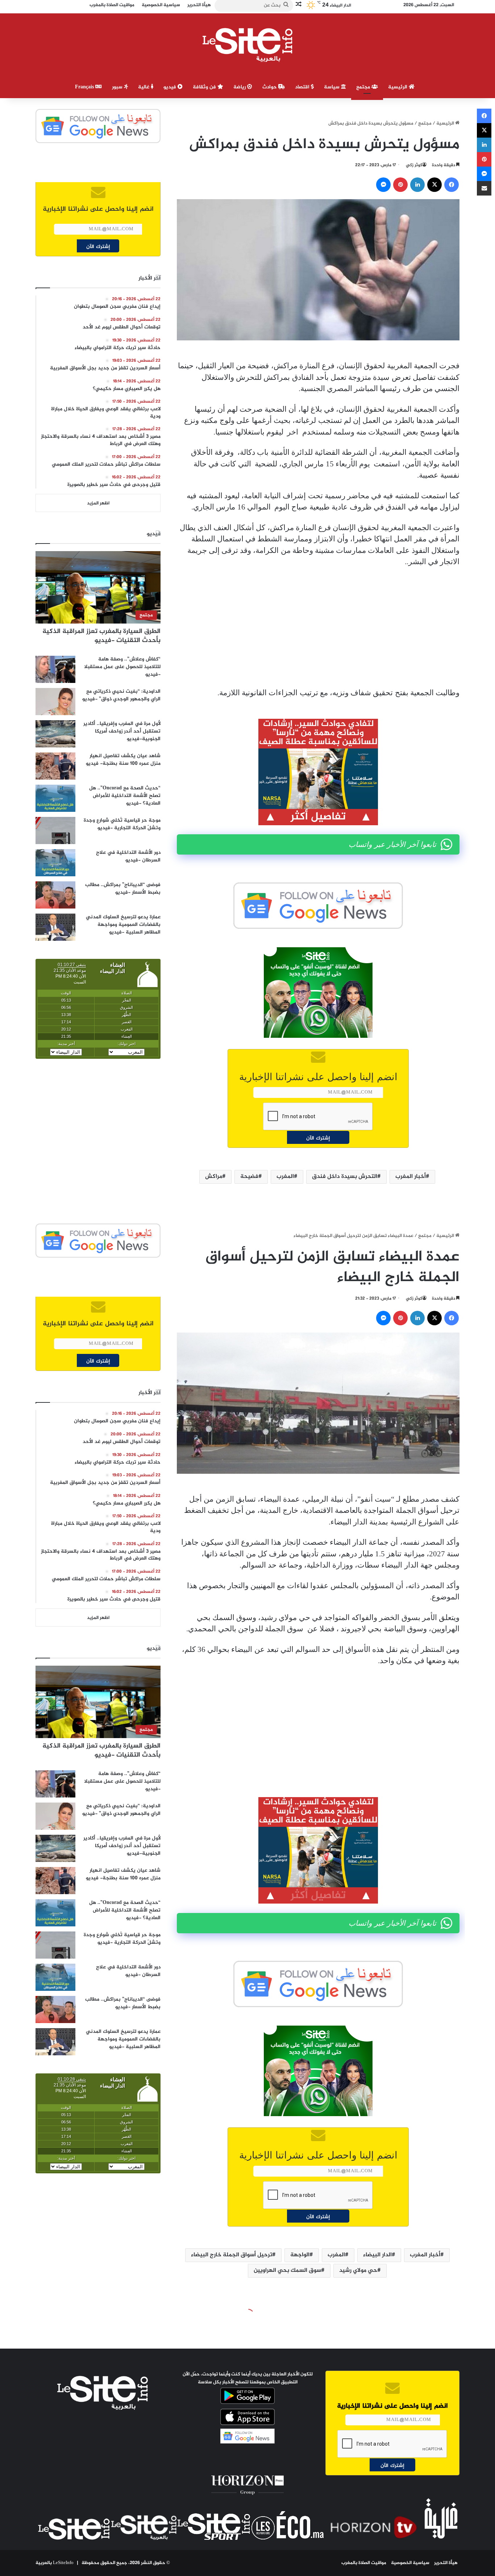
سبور (118, 87)
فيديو (170, 87)
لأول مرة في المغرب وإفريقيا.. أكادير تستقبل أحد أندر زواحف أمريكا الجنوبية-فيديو (122, 731)
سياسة (332, 87)
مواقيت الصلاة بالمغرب (364, 2563)
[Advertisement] (318, 628)
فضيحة (249, 1177)
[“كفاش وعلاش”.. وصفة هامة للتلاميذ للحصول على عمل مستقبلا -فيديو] (55, 669)
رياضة (240, 87)
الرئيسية (398, 87)
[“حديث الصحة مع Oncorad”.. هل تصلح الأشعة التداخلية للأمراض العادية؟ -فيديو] (55, 798)
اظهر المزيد (98, 503)
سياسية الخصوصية (410, 2563)
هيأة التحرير (446, 2563)
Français (85, 87)
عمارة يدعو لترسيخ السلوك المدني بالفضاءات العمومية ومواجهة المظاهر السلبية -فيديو (123, 925)
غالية (144, 87)
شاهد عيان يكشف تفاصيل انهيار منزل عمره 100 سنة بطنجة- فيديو (123, 760)
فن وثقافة (205, 87)
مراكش (214, 1177)
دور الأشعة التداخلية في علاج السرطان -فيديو (128, 856)
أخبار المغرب (411, 1177)
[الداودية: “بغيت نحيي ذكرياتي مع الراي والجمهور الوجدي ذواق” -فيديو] (55, 702)
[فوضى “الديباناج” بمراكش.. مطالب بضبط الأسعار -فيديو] (55, 895)
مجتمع (364, 87)
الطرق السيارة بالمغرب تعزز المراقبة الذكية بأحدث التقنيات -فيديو (101, 636)
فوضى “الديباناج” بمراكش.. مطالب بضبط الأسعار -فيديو (123, 889)
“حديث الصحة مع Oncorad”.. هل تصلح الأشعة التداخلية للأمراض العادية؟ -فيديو (125, 796)
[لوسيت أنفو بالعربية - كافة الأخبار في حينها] (248, 45)
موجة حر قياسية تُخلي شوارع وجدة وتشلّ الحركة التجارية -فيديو (122, 824)
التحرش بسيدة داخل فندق (345, 1177)
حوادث (270, 87)
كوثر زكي (414, 165)
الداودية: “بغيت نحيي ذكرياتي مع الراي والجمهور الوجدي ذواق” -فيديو (121, 695)
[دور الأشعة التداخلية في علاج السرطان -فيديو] (55, 863)
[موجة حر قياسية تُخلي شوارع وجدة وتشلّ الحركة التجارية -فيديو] (55, 830)
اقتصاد (303, 87)
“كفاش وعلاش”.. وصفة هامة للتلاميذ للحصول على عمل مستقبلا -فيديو (122, 667)
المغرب (285, 1177)
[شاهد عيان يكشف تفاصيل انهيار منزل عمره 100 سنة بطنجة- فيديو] (55, 766)
